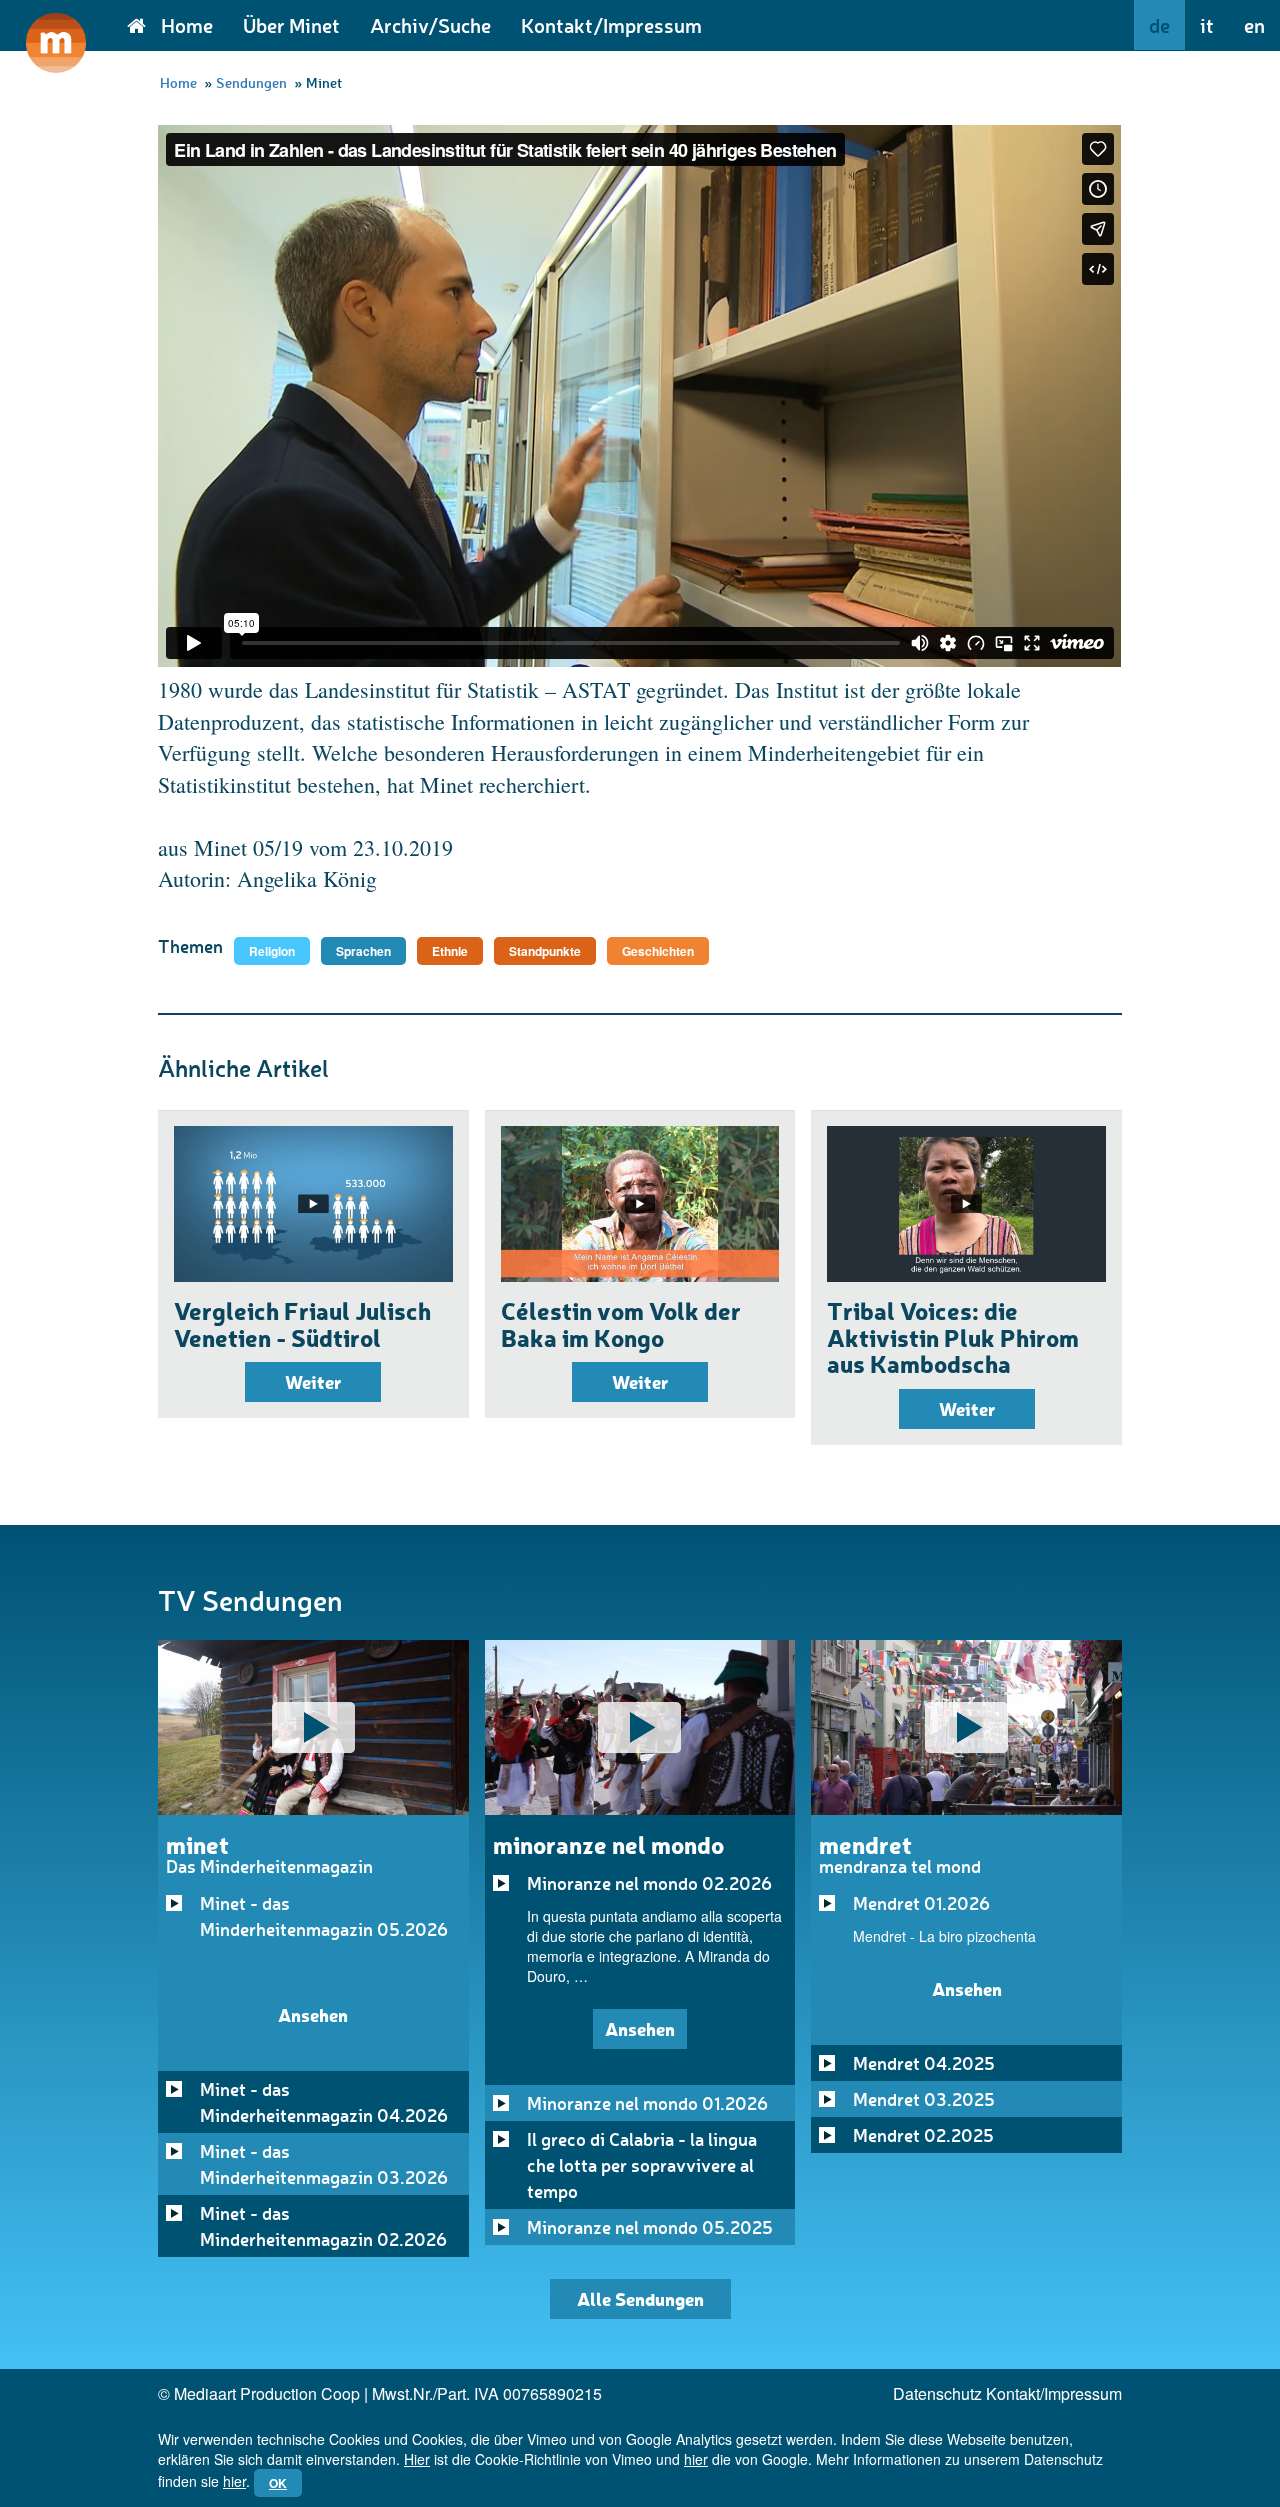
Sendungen (251, 82)
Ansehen (313, 2014)
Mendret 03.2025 (924, 2099)
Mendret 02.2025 (923, 2135)
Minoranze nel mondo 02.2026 (649, 1883)
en (1254, 25)
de (1159, 25)
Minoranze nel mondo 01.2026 (647, 2103)
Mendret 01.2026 (921, 1903)
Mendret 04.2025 (924, 2063)
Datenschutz (937, 2393)
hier (696, 2459)
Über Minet (291, 25)
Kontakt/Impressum (611, 25)
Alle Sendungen (640, 2298)
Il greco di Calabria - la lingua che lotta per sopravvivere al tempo (642, 2165)
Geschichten (658, 951)
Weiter (313, 1381)
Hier (417, 2459)
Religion (272, 951)
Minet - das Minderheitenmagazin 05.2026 (324, 1916)
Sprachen (363, 951)
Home (187, 25)
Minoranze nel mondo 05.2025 (650, 2227)
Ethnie (450, 951)
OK (278, 2483)
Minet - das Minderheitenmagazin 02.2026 (323, 2226)
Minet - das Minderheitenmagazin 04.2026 (324, 2102)
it (1207, 25)
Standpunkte (545, 951)
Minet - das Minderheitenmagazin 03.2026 (324, 2164)
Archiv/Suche (430, 25)
